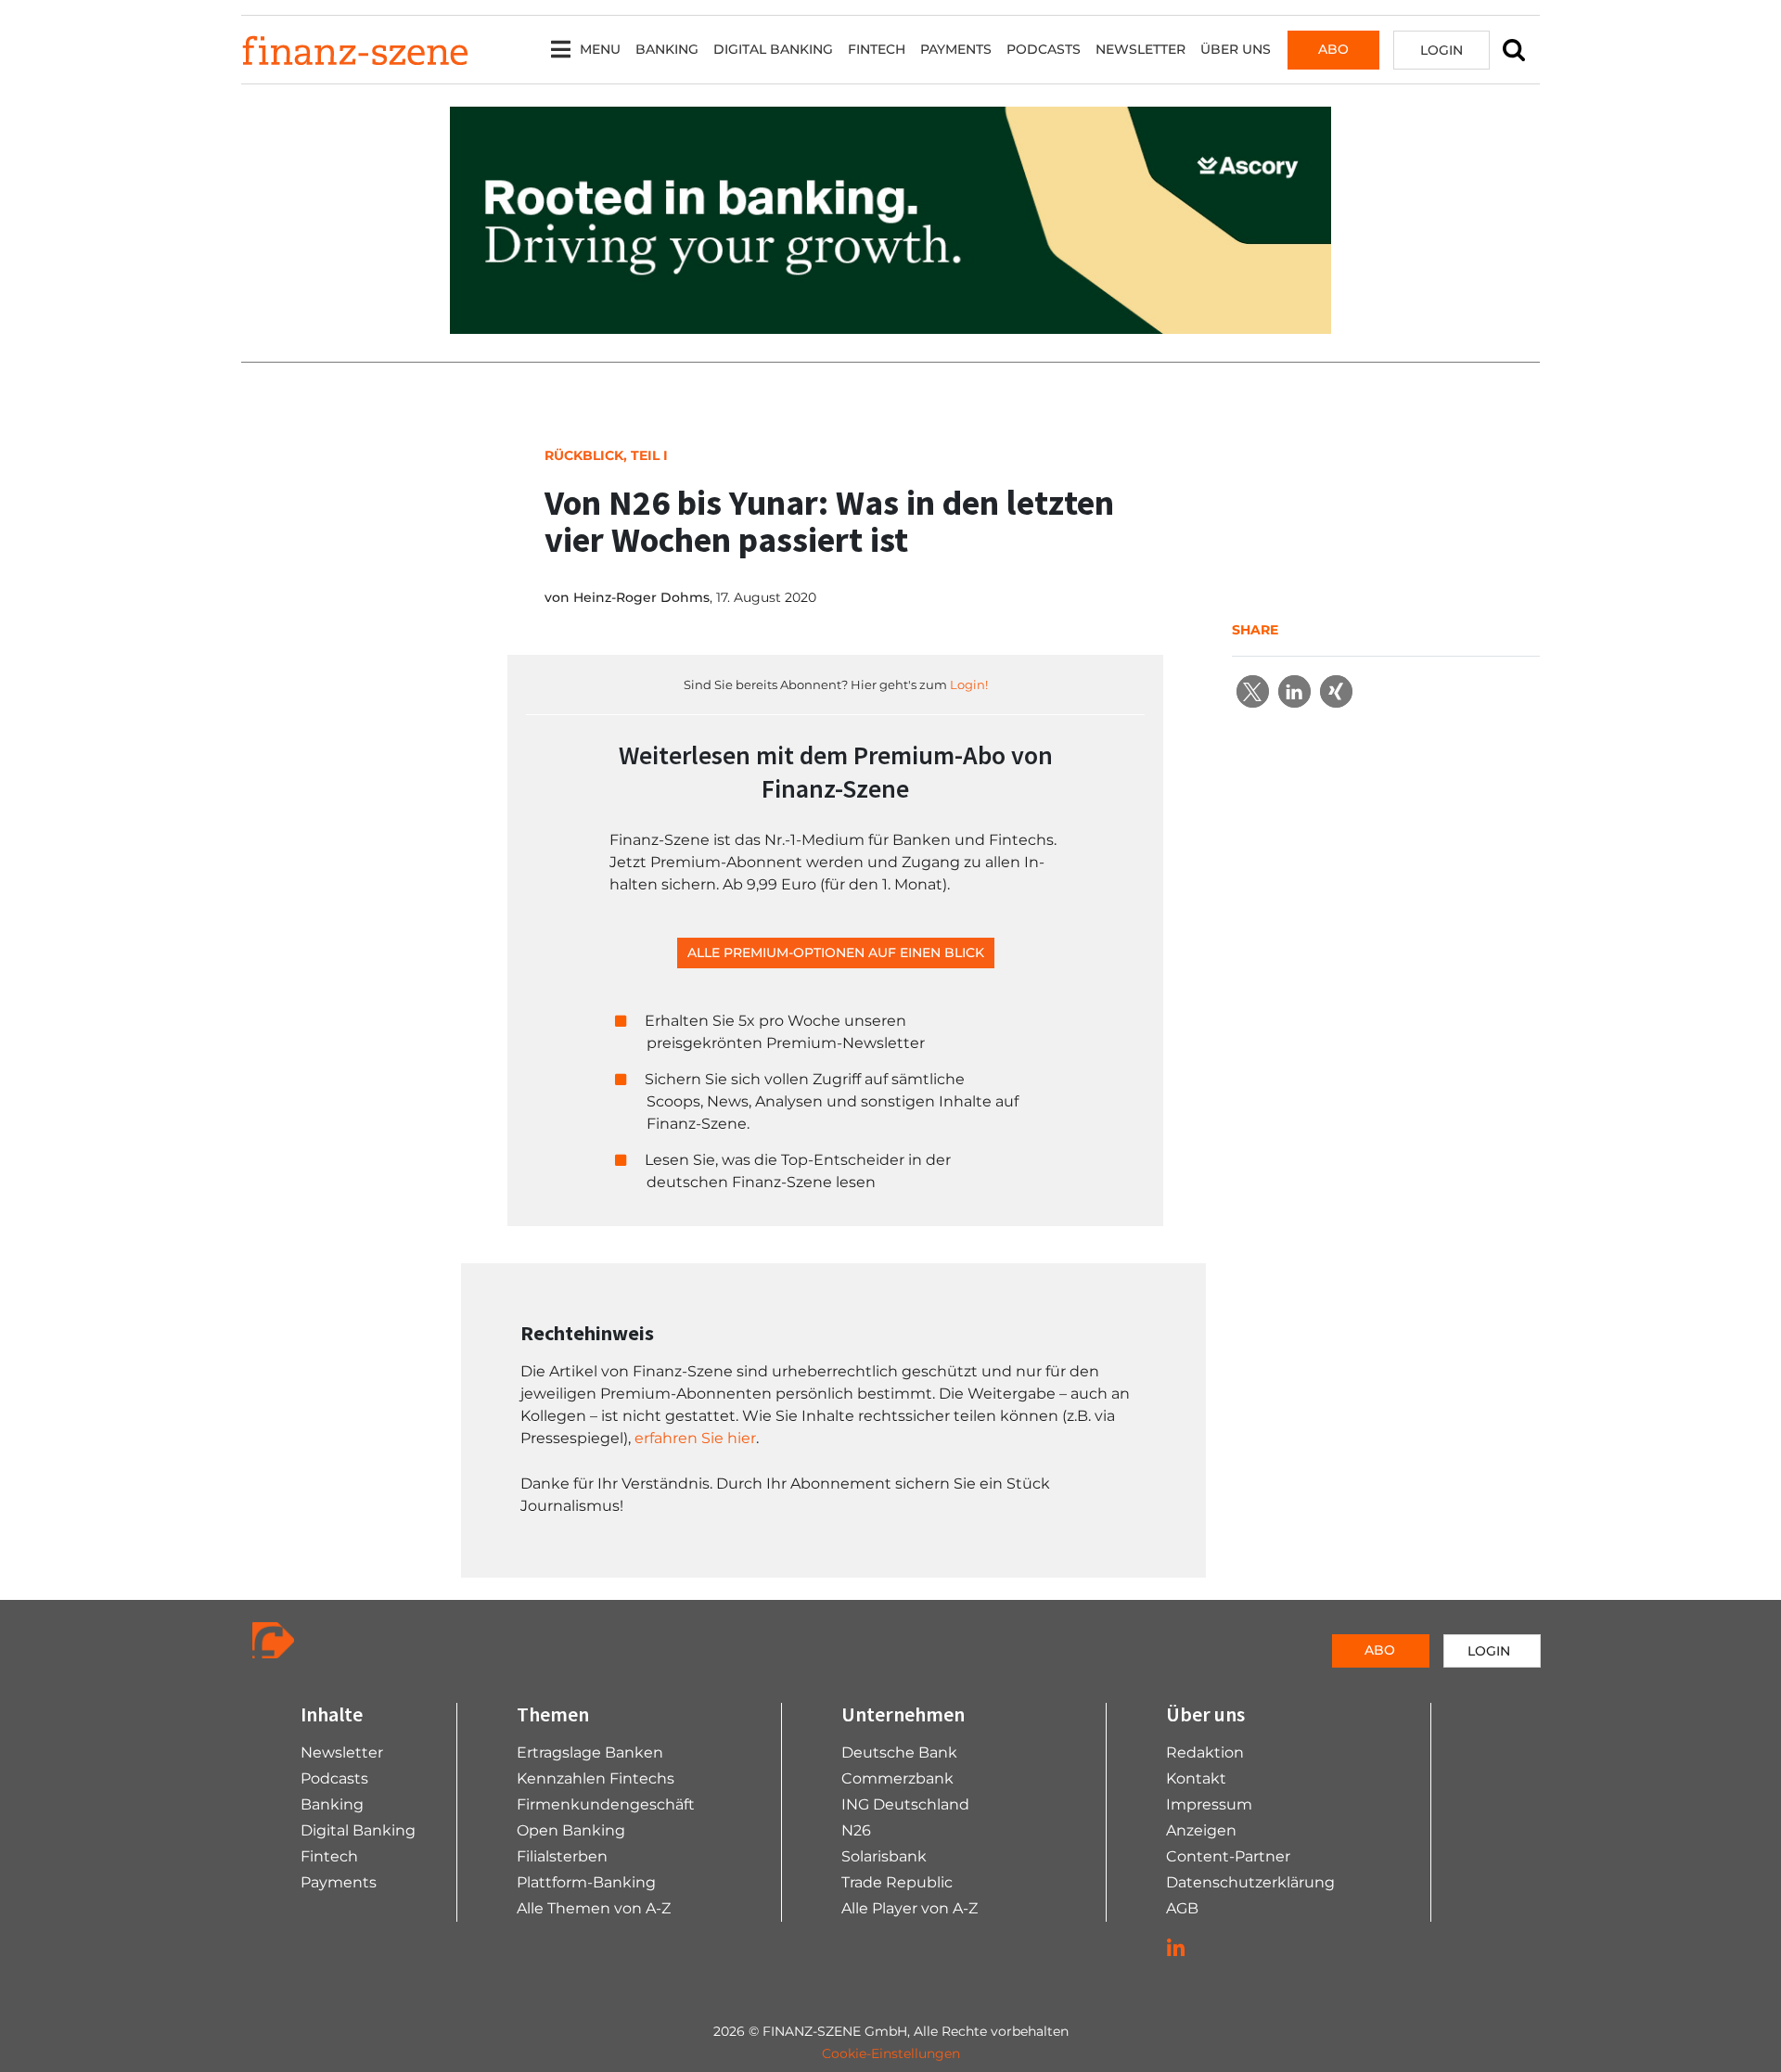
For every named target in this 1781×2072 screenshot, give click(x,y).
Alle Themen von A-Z (594, 1908)
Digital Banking (773, 49)
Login (1441, 50)
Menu (600, 49)
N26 (856, 1830)
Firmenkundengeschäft (606, 1804)
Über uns (1236, 49)
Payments (956, 49)
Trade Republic (897, 1882)
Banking (667, 49)
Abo (1333, 49)
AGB (1182, 1908)
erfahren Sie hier (695, 1438)
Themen (553, 1714)
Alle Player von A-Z (910, 1908)
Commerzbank (897, 1778)
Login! (969, 684)
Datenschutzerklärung (1250, 1882)
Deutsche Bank (899, 1752)
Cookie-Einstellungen (891, 2053)
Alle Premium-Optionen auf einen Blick (836, 953)
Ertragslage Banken (590, 1752)
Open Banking (571, 1830)
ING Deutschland (905, 1804)
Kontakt (1196, 1778)
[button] (1253, 691)
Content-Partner (1228, 1856)
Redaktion (1205, 1752)
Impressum (1209, 1804)
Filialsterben (562, 1856)
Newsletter (1140, 49)
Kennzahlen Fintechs (596, 1778)
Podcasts (1044, 49)
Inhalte (332, 1714)
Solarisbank (884, 1856)
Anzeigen (1201, 1830)
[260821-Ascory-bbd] (890, 219)
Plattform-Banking (586, 1882)
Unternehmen (903, 1714)
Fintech (877, 49)
